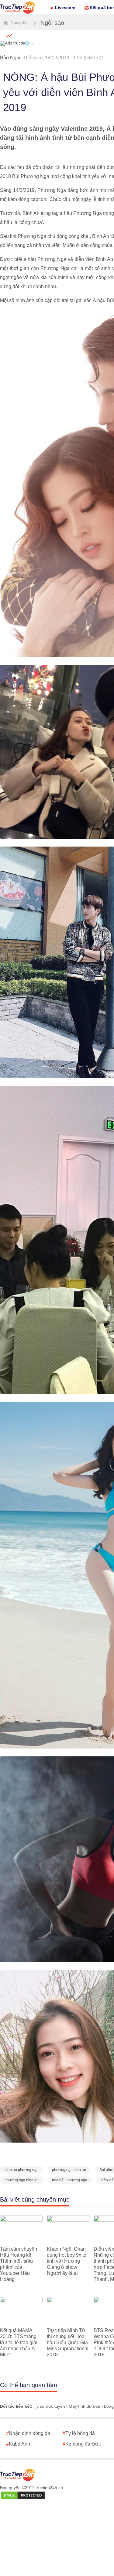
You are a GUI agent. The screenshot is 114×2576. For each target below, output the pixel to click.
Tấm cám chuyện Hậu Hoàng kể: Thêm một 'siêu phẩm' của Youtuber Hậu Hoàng (19, 2264)
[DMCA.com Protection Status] (23, 2495)
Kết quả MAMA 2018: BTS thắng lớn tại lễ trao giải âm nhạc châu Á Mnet (19, 2342)
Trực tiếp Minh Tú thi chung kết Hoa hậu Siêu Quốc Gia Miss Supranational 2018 (68, 2342)
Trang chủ (19, 23)
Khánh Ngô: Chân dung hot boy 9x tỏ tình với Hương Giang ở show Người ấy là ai (67, 2261)
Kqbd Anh (18, 2444)
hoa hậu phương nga (70, 2180)
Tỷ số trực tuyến (49, 2406)
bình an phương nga (22, 2170)
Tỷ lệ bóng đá (79, 2433)
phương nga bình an (69, 2170)
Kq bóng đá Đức (82, 2444)
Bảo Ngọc (11, 58)
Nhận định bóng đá (28, 2433)
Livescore (65, 8)
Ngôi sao (52, 23)
